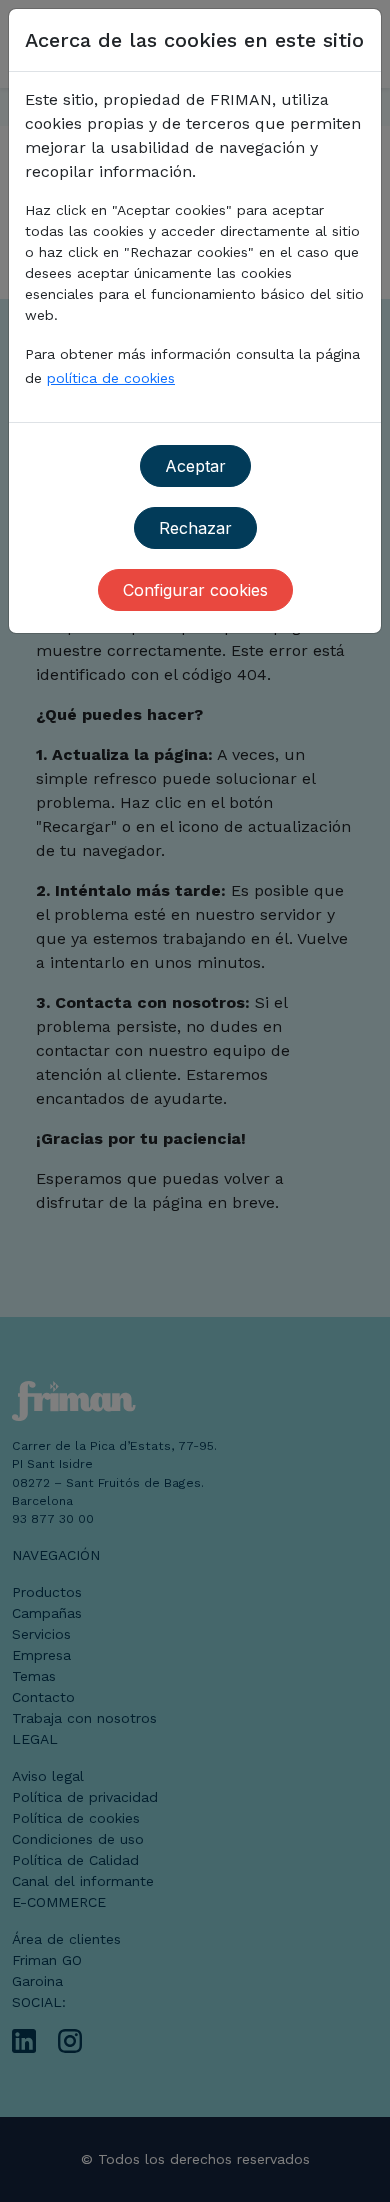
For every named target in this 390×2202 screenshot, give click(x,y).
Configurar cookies (195, 590)
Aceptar (195, 466)
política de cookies (111, 378)
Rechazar (195, 528)
